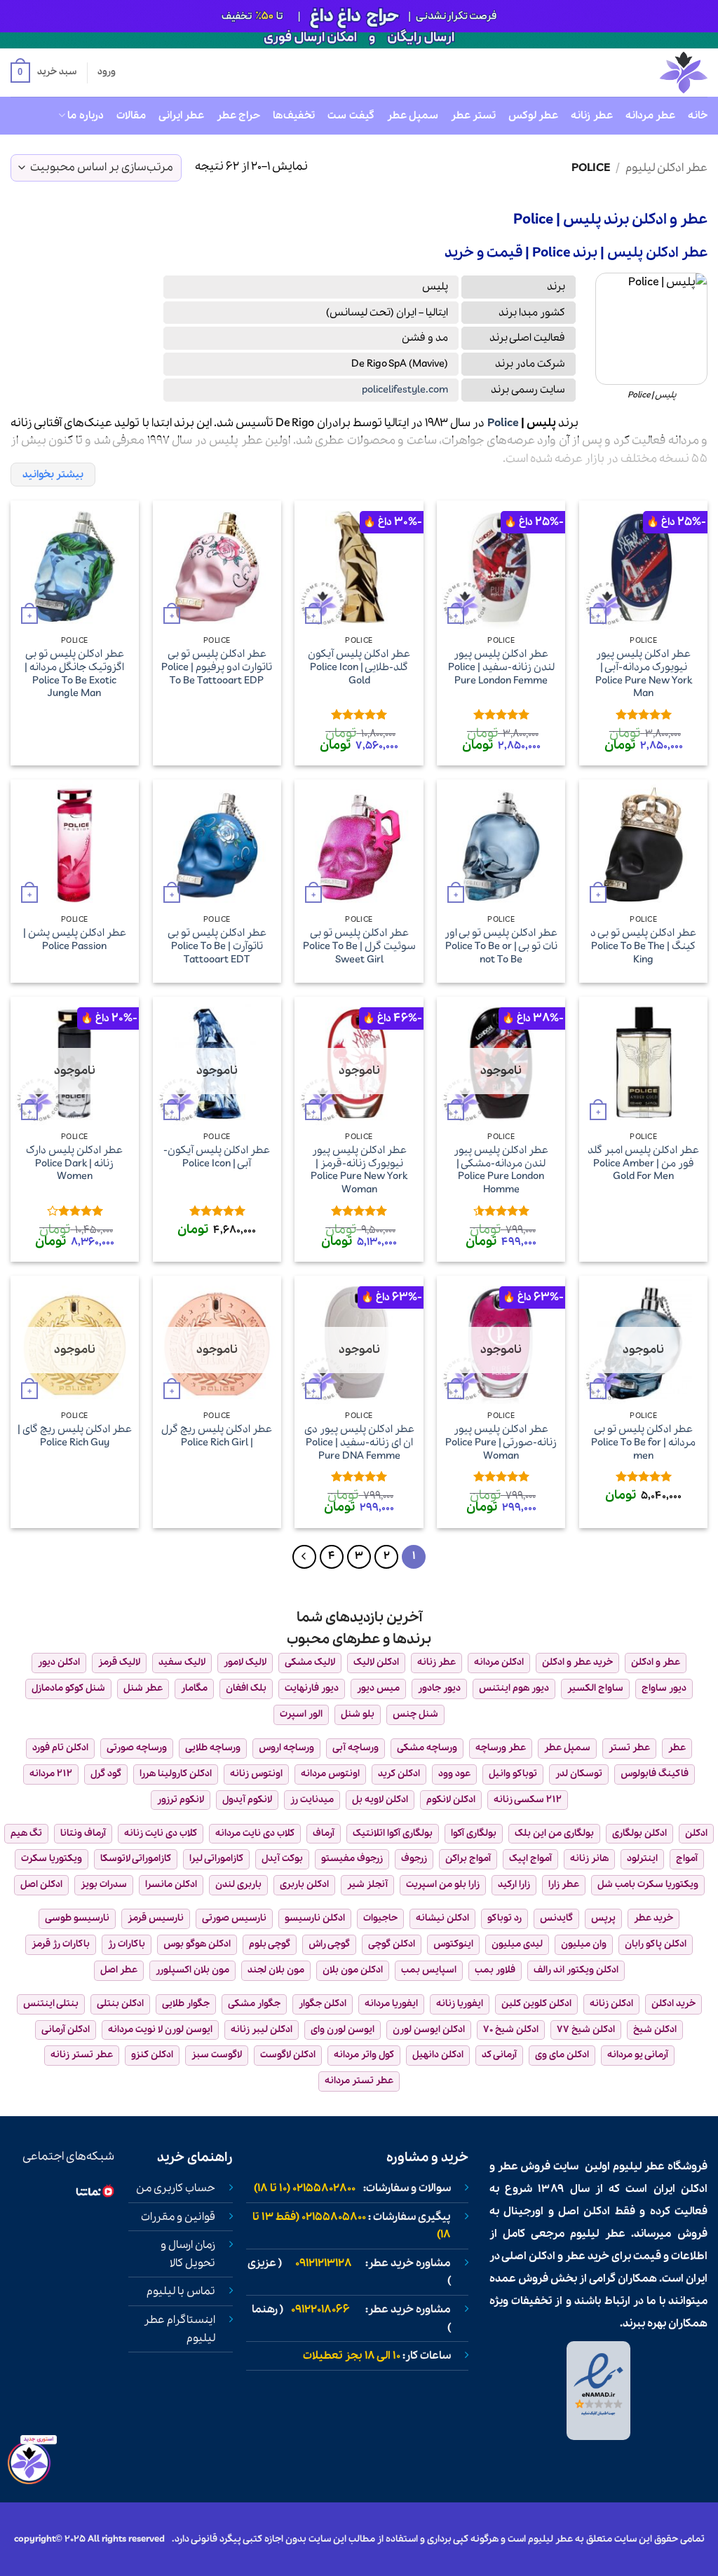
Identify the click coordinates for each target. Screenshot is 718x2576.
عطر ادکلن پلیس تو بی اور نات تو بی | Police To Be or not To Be (501, 946)
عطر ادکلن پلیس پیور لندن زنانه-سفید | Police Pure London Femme (501, 667)
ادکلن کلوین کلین (536, 2004)
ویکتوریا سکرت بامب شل (648, 1885)
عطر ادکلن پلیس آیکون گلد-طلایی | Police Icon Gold (359, 667)
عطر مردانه (650, 116)
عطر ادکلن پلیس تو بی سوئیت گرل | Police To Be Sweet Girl (359, 946)
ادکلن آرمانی (66, 2030)
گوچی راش (329, 1944)
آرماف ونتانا (83, 1833)
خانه (698, 116)
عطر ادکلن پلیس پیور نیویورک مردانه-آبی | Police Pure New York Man (644, 674)
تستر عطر (473, 116)
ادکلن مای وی (562, 2055)
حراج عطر (238, 116)
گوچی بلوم (270, 1944)
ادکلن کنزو (152, 2055)
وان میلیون (584, 1944)
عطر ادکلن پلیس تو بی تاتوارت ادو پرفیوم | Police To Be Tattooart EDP (217, 667)
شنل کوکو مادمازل (68, 1688)
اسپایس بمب (429, 1970)
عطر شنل (143, 1688)
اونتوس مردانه (330, 1774)
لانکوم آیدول (247, 1800)
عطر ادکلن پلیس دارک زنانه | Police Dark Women (74, 1164)
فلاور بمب (495, 1970)
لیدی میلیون (517, 1944)
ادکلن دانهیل (438, 2055)
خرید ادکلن (673, 2004)
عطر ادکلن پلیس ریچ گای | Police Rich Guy (75, 1436)
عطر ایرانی (181, 116)
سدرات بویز (104, 1885)
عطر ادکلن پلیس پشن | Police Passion (75, 940)
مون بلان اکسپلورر (192, 1970)
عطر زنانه (591, 116)
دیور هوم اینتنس (514, 1688)
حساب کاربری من (176, 2188)
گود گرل (106, 1774)
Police (503, 423)
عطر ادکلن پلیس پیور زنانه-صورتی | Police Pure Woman (501, 1443)
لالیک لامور (245, 1662)
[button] (43, 73)
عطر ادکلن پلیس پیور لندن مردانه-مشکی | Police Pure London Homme (501, 1170)
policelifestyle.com (405, 390)
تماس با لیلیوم (181, 2291)
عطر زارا (564, 1885)
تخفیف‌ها (294, 116)
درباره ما (85, 116)
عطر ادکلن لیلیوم (666, 168)
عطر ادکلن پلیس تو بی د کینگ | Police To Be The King (643, 946)
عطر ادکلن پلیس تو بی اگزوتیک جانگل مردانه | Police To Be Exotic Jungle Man (74, 674)
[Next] (304, 1557)
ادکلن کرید (399, 1774)
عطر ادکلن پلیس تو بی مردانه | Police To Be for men (643, 1443)
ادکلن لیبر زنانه (262, 2030)
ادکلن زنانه (611, 2004)
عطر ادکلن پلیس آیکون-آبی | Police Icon (217, 1157)
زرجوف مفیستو (352, 1859)
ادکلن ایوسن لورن (429, 2030)
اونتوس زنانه (256, 1774)
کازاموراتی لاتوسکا (136, 1859)
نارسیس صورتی (234, 1918)
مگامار (194, 1688)
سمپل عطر (413, 116)
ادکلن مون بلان (353, 1970)
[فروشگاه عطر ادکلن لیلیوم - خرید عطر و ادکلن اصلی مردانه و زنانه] (649, 73)
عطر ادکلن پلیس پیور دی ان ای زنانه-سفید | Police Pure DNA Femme (359, 1443)
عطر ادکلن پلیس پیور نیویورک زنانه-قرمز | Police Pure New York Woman (359, 1170)
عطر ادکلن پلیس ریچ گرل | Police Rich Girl (217, 1436)
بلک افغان (246, 1688)
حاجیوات (380, 1918)
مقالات (131, 116)
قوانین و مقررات (178, 2217)
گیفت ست (351, 116)
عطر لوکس (533, 116)
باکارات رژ (127, 1944)
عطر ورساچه (501, 1748)
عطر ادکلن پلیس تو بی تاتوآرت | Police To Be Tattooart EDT (217, 946)
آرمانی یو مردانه (638, 2055)
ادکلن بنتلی (120, 2004)
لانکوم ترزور (181, 1800)
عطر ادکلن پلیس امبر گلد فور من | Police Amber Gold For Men (643, 1164)
